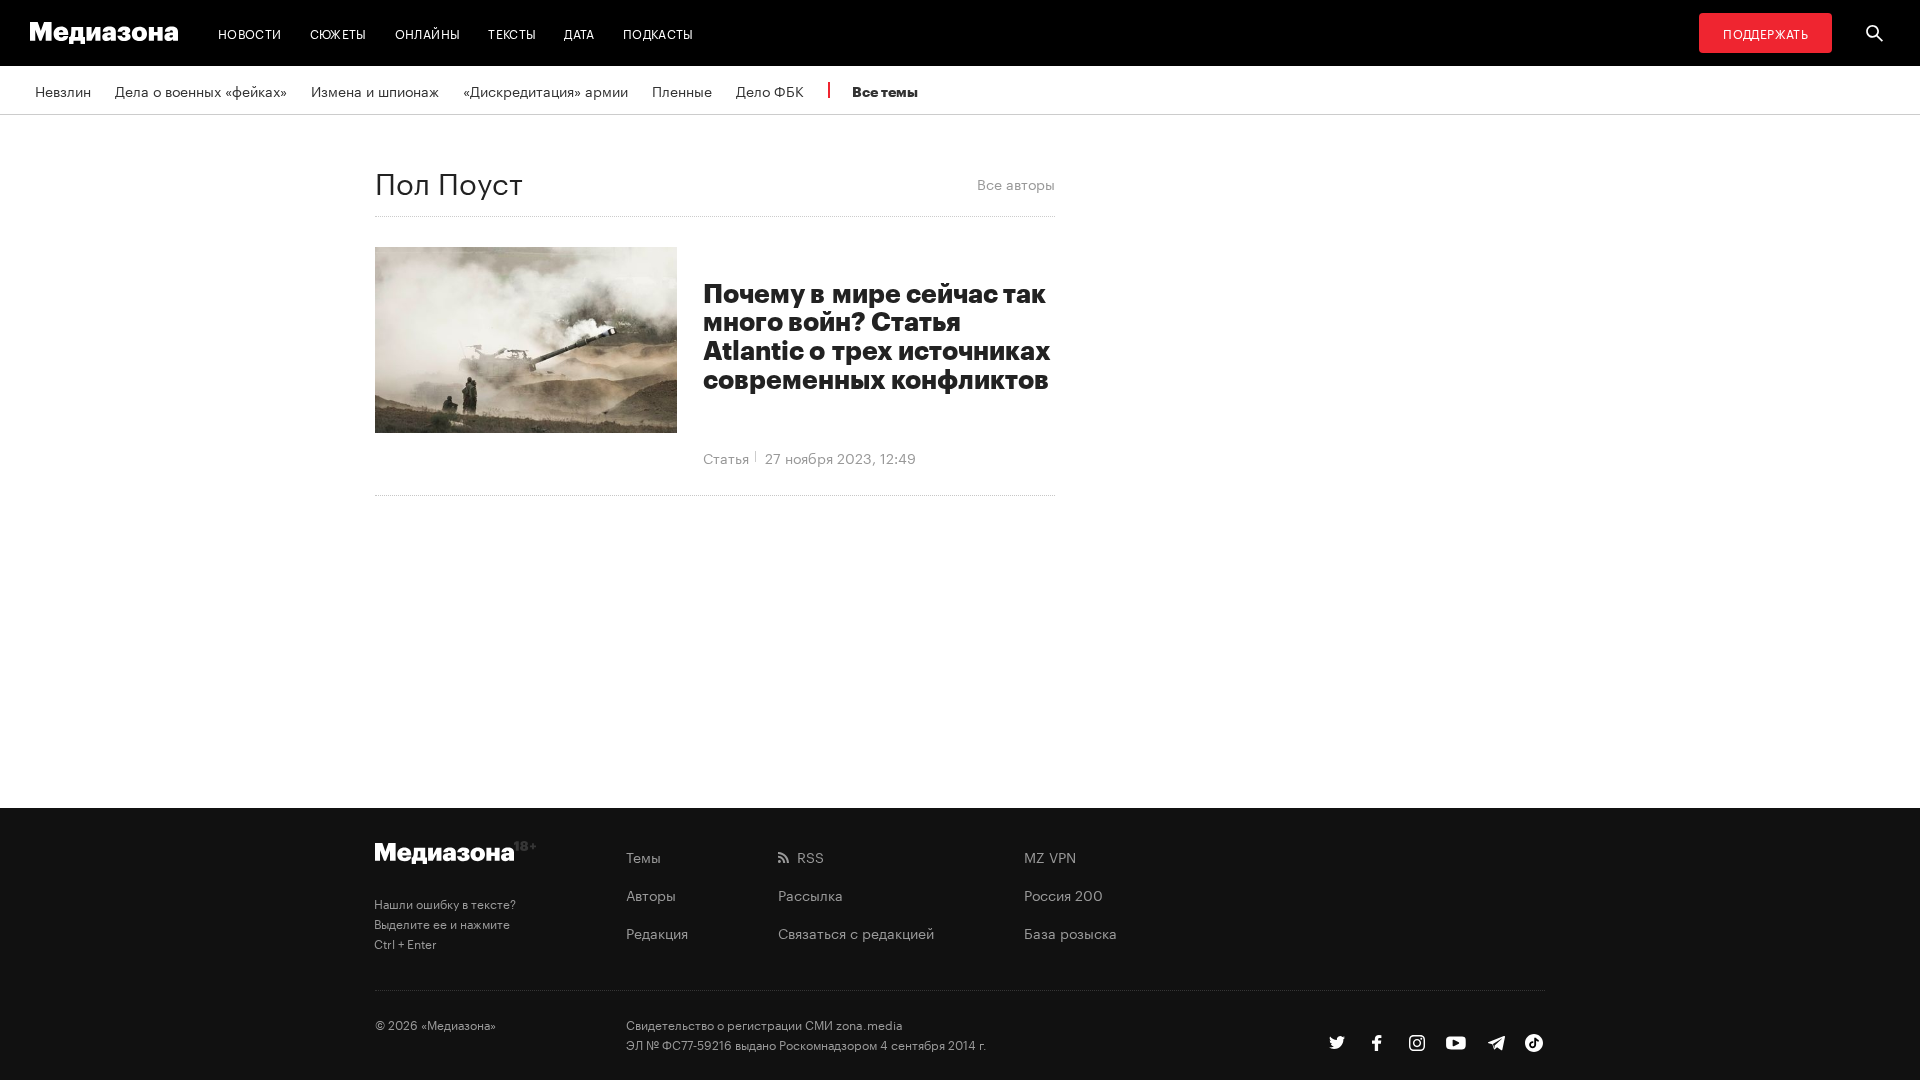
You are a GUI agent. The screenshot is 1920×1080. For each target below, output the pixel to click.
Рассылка (810, 894)
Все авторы (1016, 183)
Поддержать (1765, 32)
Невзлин (63, 90)
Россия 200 (1063, 894)
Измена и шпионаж (375, 90)
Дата (579, 32)
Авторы (651, 894)
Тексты (512, 32)
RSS (806, 856)
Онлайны (428, 32)
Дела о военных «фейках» (201, 90)
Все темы (885, 91)
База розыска (1070, 932)
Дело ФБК (770, 90)
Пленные (682, 90)
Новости (250, 32)
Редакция (657, 932)
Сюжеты (338, 32)
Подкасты (658, 32)
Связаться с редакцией (856, 932)
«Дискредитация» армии (545, 90)
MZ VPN (1050, 856)
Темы (643, 856)
